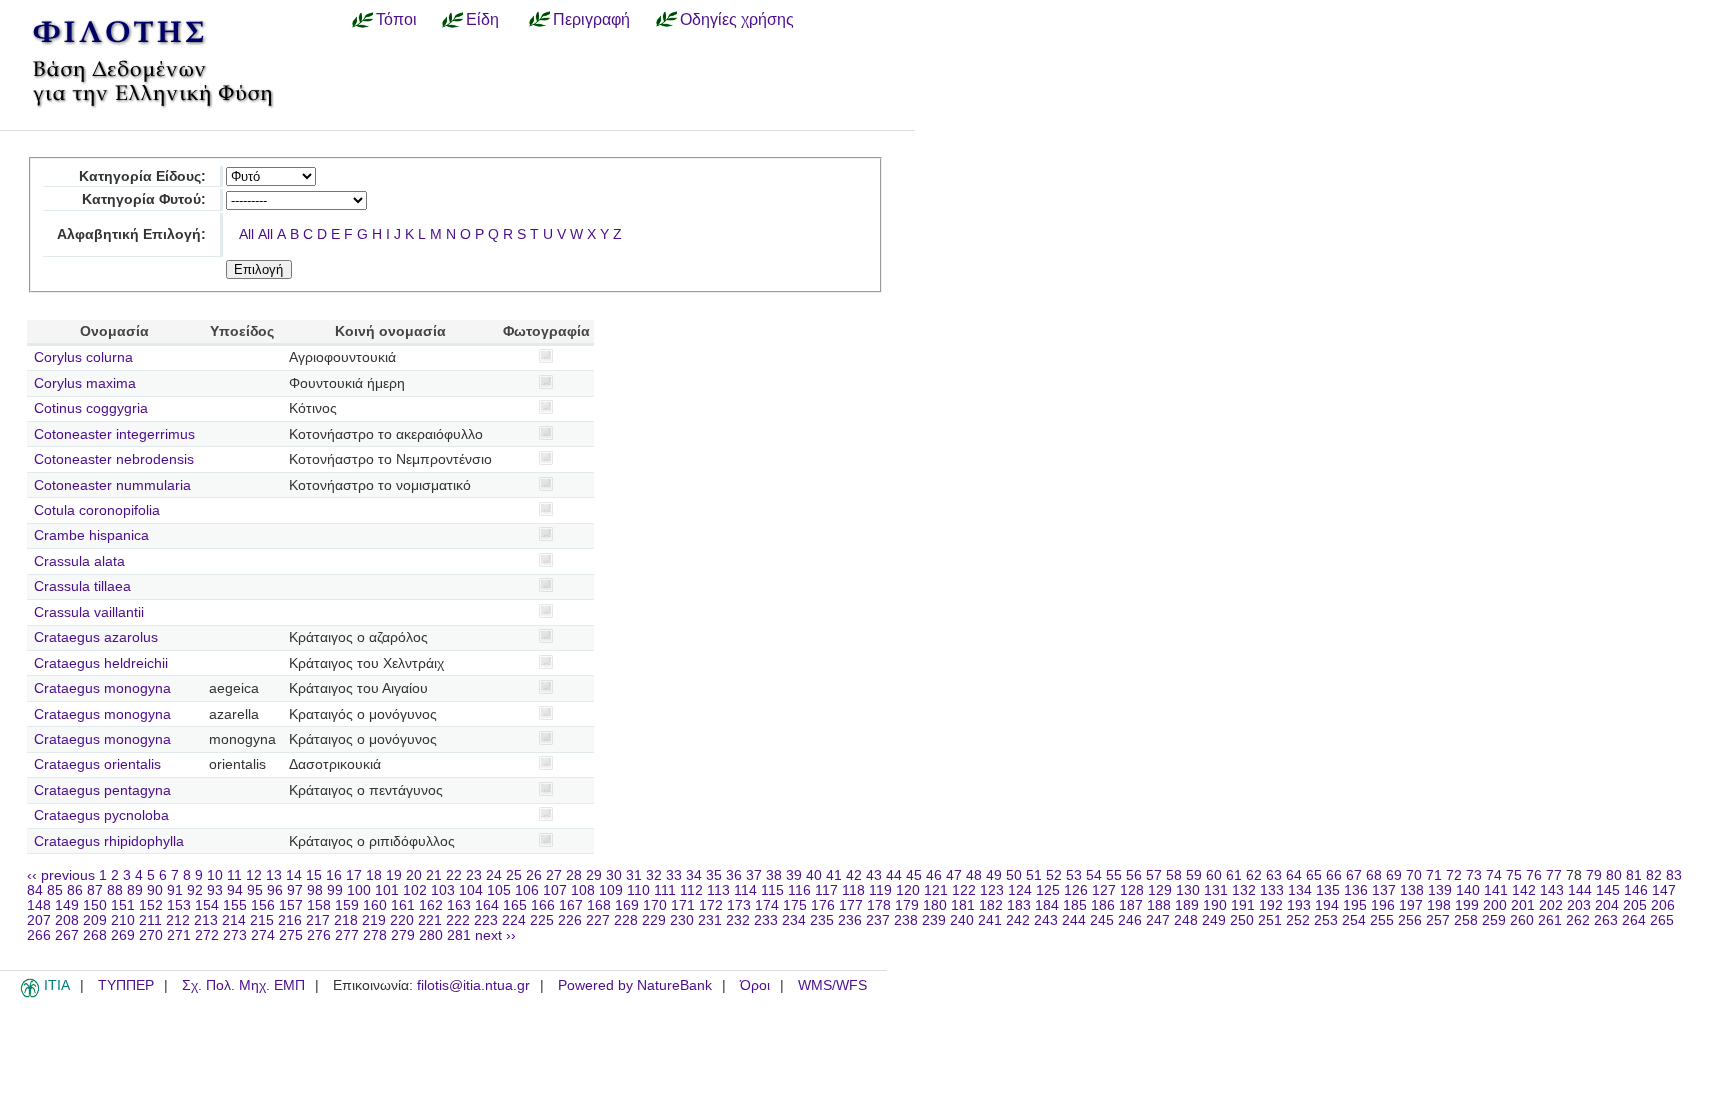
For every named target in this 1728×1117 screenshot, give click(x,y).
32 (654, 875)
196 (1383, 905)
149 (67, 905)
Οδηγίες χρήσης (737, 19)
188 (1159, 905)
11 (234, 875)
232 (738, 920)
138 (1412, 890)
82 (1654, 875)
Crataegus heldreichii (101, 663)
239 (934, 920)
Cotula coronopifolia (97, 510)
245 (1102, 920)
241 (990, 920)
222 (458, 920)
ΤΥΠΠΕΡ (126, 985)
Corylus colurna (83, 357)
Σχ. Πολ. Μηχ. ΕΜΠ (243, 985)
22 (454, 875)
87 (95, 890)
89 (135, 890)
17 (354, 875)
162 (431, 905)
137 (1384, 890)
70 (1414, 875)
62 (1254, 875)
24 (494, 875)
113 (718, 890)
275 (291, 935)
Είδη (482, 19)
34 (694, 875)
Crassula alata (79, 561)
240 (962, 920)
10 (215, 875)
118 (853, 890)
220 (402, 920)
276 (319, 935)
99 (335, 890)
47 (954, 875)
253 (1326, 920)
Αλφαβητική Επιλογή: (131, 234)
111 (665, 890)
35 (714, 875)
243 (1046, 920)
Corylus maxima (85, 383)
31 (634, 875)
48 (974, 875)
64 (1294, 875)
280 (431, 935)
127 (1104, 890)
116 (799, 890)
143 (1552, 890)
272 (207, 935)
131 (1216, 890)
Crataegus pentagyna (102, 790)
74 (1494, 875)
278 (375, 935)
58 (1174, 875)
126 (1076, 890)
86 (75, 890)
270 (151, 935)
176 (823, 905)
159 (347, 905)
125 (1048, 890)
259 (1494, 920)
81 (1634, 875)
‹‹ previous (61, 875)
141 (1496, 890)
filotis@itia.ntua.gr (473, 985)
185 (1075, 905)
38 (774, 875)
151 (123, 905)
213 (206, 920)
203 (1579, 905)
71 (1434, 875)
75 (1514, 875)
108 (583, 890)
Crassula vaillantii (89, 612)
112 (691, 890)
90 (155, 890)
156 (263, 905)
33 (674, 875)
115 (772, 890)
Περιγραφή (591, 19)
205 (1635, 905)
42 (854, 875)
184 (1047, 905)
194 (1327, 905)
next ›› (495, 935)
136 (1356, 890)
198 (1439, 905)
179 (907, 905)
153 (179, 905)
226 (570, 920)
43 (874, 875)
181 (963, 905)
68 (1374, 875)
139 (1440, 890)
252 (1298, 920)
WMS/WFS (832, 985)
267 (67, 935)
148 (39, 905)
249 (1214, 920)
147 (1664, 890)
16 (334, 875)
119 (880, 890)
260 (1522, 920)
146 (1636, 890)
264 (1634, 920)
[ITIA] (30, 994)
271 (179, 935)
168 (599, 905)
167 (571, 905)
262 (1578, 920)
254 (1354, 920)
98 (315, 890)
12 (254, 875)
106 (527, 890)
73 (1474, 875)
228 (626, 920)
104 (471, 890)
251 (1270, 920)
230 (682, 920)
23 (474, 875)
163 (459, 905)
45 (914, 875)
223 (486, 920)
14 (294, 875)
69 (1394, 875)
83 (1674, 875)
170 (655, 905)
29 (594, 875)
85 (55, 890)
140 (1468, 890)
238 (906, 920)
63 (1274, 875)
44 (894, 875)
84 (35, 890)
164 (487, 905)
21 (434, 875)
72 (1454, 875)
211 (150, 920)
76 (1534, 875)
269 (123, 935)
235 (822, 920)
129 (1160, 890)
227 (598, 920)
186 (1103, 905)
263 (1606, 920)
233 (766, 920)
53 (1074, 875)
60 (1214, 875)
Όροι (755, 985)
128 (1132, 890)
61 (1234, 875)
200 (1495, 905)
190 (1215, 905)
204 (1607, 905)
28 (574, 875)
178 (879, 905)
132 (1244, 890)
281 (459, 935)
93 (215, 890)
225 (542, 920)
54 (1094, 875)
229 (654, 920)
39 (794, 875)
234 (794, 920)
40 (814, 875)
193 (1299, 905)
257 (1438, 920)
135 (1328, 890)
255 (1382, 920)
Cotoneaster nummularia (112, 485)
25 (514, 875)
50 (1014, 875)
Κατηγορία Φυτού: (144, 199)
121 (936, 890)
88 (115, 890)
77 (1554, 875)
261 (1550, 920)
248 (1186, 920)
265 (1662, 920)
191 (1243, 905)
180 (935, 905)
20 (414, 875)
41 (834, 875)
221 (430, 920)
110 (638, 890)
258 (1466, 920)
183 (1019, 905)
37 (754, 875)
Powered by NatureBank (635, 985)
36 (734, 875)
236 (850, 920)
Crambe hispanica (91, 535)
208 (67, 920)
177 (851, 905)
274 (263, 935)
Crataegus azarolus (96, 637)
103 (443, 890)
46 (934, 875)
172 (711, 905)
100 (359, 890)
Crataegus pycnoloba (101, 815)
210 (123, 920)
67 (1354, 875)
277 (347, 935)
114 (745, 890)
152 (151, 905)
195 (1355, 905)
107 (555, 890)
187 (1131, 905)
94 (235, 890)
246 (1130, 920)
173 (739, 905)
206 (1663, 905)
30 (614, 875)
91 (175, 890)
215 (262, 920)
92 (195, 890)
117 (826, 890)
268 (95, 935)
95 (255, 890)
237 (878, 920)
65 (1314, 875)
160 (375, 905)
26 (534, 875)
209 (95, 920)
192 (1271, 905)
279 (403, 935)
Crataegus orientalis (97, 764)
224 (514, 920)
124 (1020, 890)
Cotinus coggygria (91, 408)
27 (554, 875)
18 (374, 875)
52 (1054, 875)
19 (394, 875)
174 (767, 905)
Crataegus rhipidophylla (109, 841)
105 (499, 890)
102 (415, 890)
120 (908, 890)
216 (290, 920)
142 (1524, 890)
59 (1194, 875)
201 (1523, 905)
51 (1034, 875)
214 (234, 920)
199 (1467, 905)
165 (515, 905)
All (246, 234)
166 (543, 905)
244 (1074, 920)
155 (235, 905)
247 (1158, 920)
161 (403, 905)
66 (1334, 875)
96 (275, 890)
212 (178, 920)
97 (295, 890)
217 (318, 920)
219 (374, 920)
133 (1272, 890)
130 (1188, 890)
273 (235, 935)
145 (1608, 890)
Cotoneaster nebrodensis (114, 459)
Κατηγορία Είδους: (142, 176)
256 (1410, 920)
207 (39, 920)
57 (1154, 875)
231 (710, 920)
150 (95, 905)
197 (1411, 905)
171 (683, 905)
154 (207, 905)
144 (1580, 890)
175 (795, 905)
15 (314, 875)
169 (627, 905)
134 (1300, 890)
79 (1594, 875)
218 (346, 920)
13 (274, 875)
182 (991, 905)
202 (1551, 905)
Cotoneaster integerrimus (114, 434)
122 (964, 890)
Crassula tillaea (82, 586)
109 (611, 890)
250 (1242, 920)
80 (1614, 875)
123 (992, 890)
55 (1114, 875)
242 (1018, 920)
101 (387, 890)
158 (319, 905)
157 (291, 905)
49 (994, 875)
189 (1187, 905)
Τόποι (396, 19)
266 (39, 935)
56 (1134, 875)
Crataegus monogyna (102, 688)
